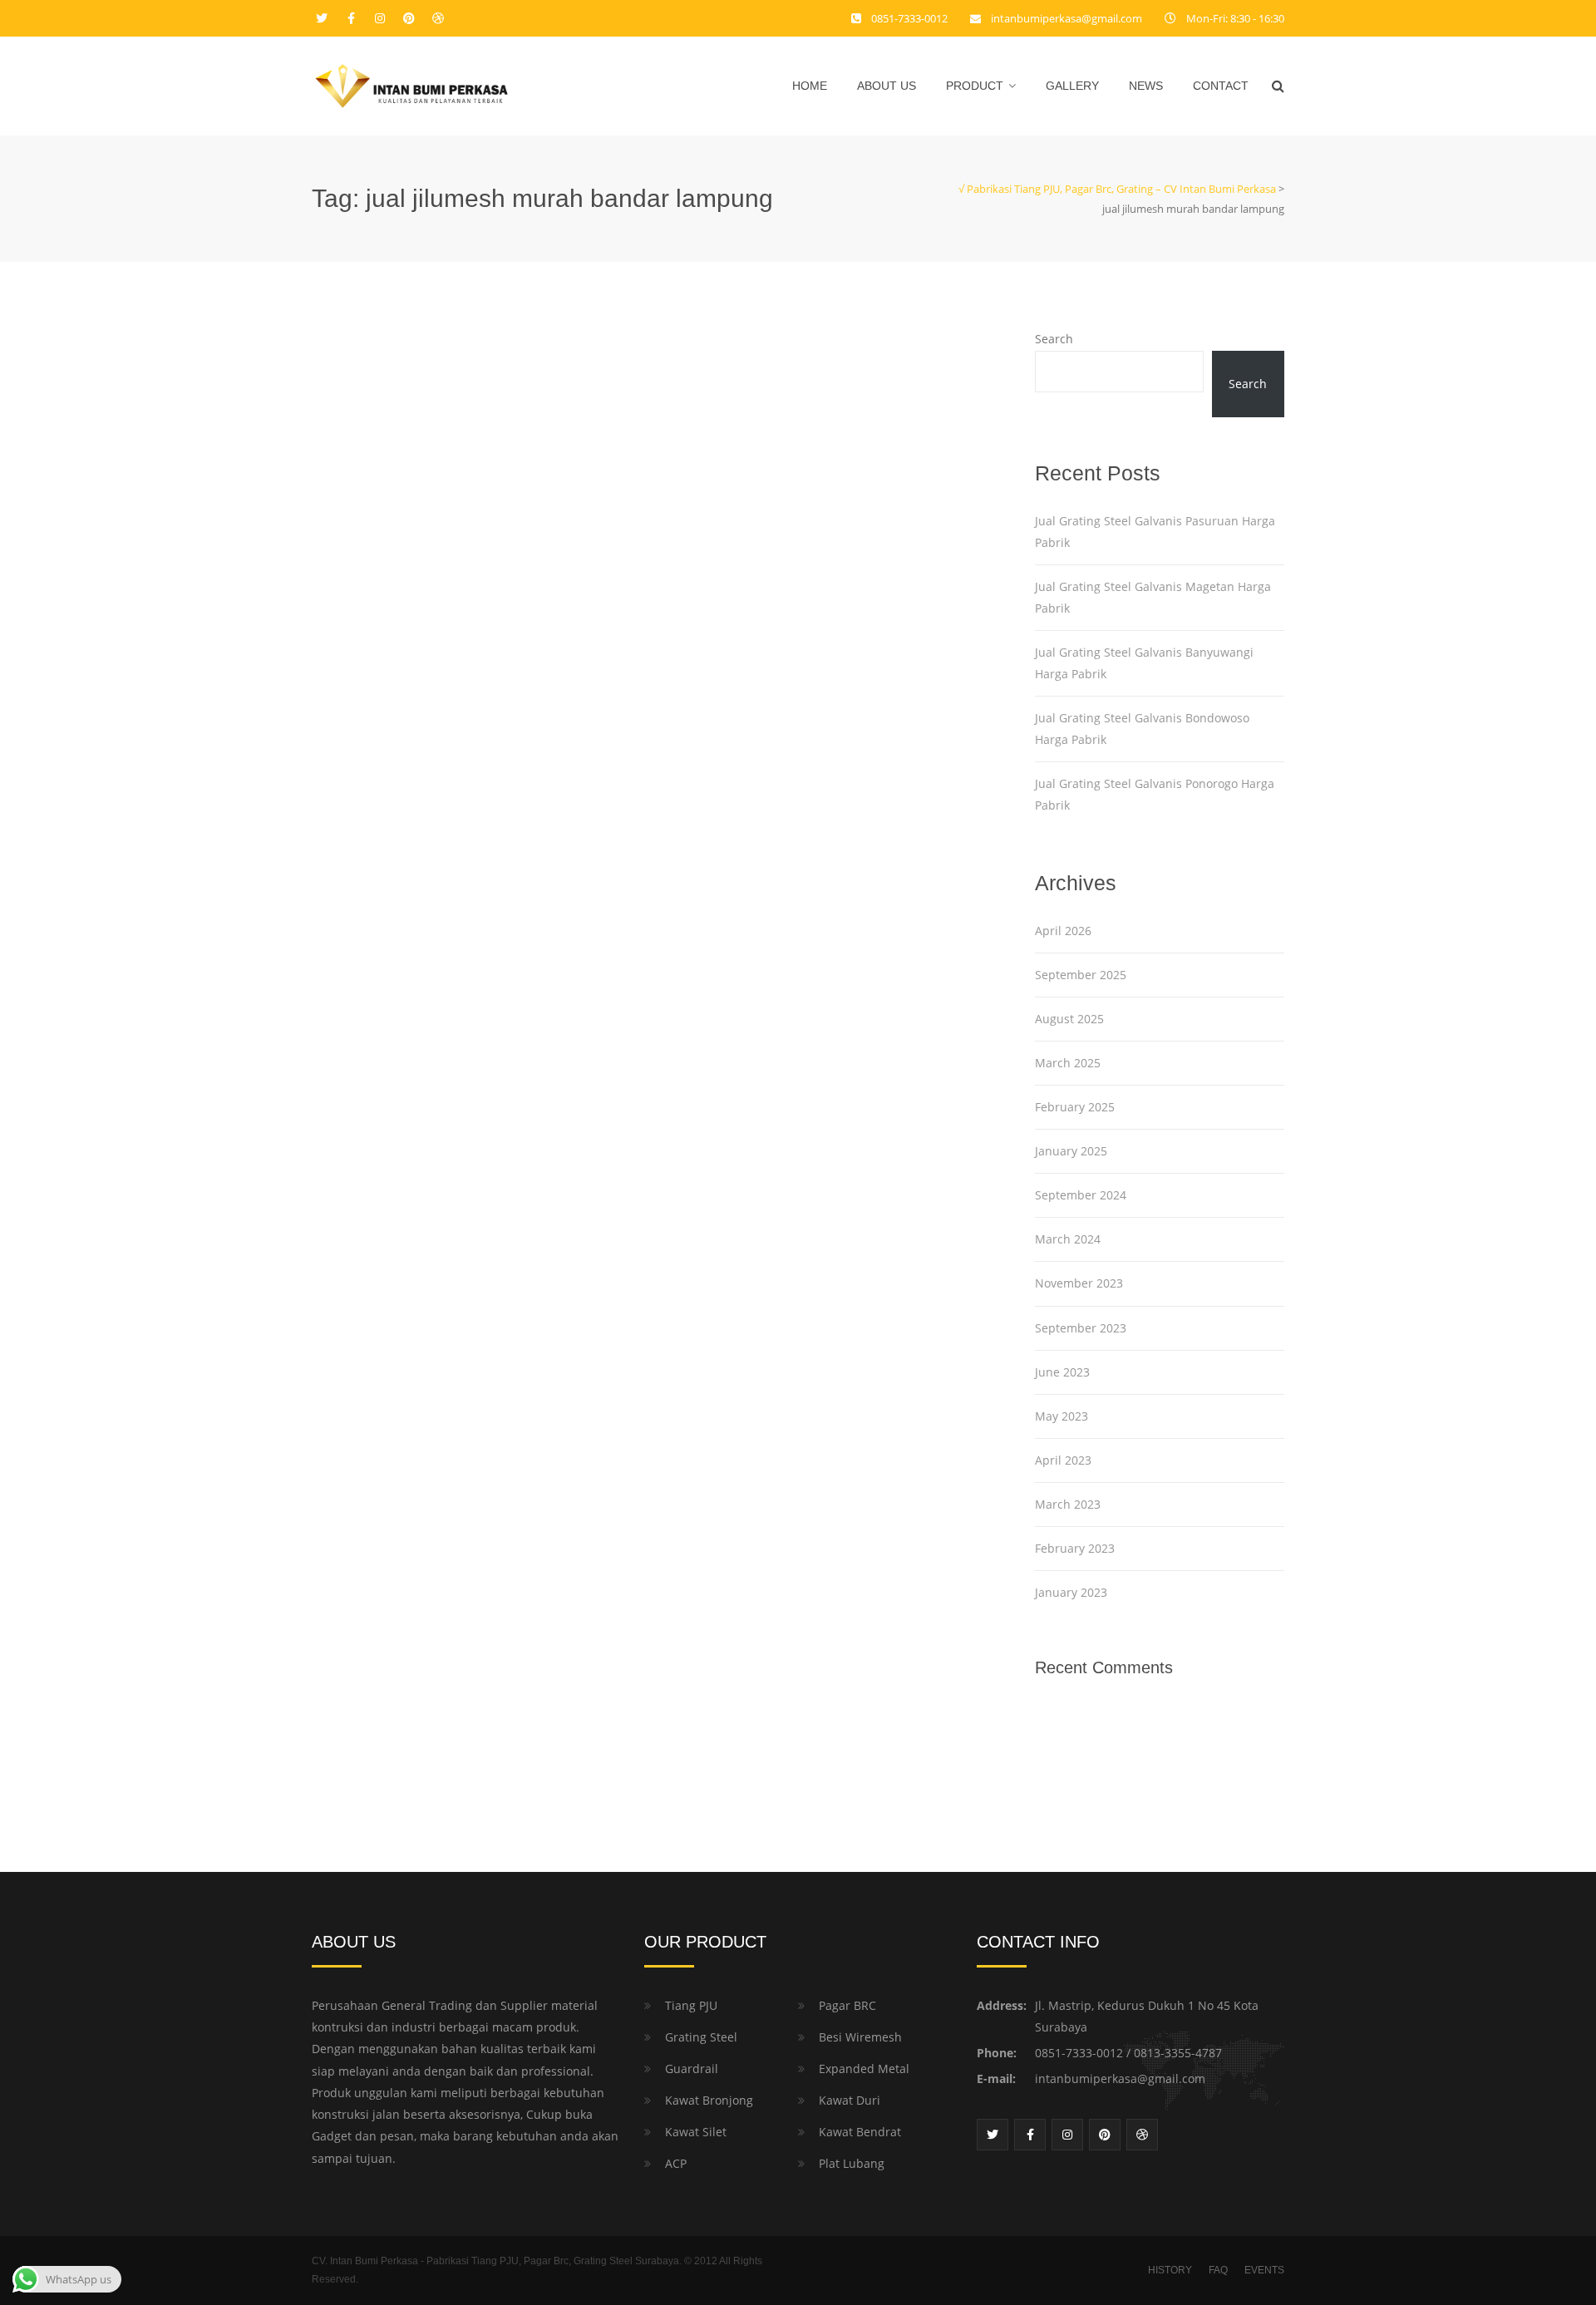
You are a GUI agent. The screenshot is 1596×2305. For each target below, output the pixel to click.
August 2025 (1069, 1019)
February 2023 (1075, 1548)
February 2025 (1075, 1107)
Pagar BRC (847, 2005)
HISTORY (1170, 2270)
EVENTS (1264, 2270)
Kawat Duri (850, 2100)
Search (1054, 339)
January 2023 (1071, 1592)
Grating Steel (701, 2037)
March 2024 (1068, 1239)
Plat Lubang (852, 2163)
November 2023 (1079, 1283)
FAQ (1218, 2270)
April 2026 (1063, 931)
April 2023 (1063, 1460)
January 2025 (1071, 1151)
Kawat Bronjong (709, 2100)
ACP (676, 2163)
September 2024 (1081, 1195)
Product (975, 86)
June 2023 (1062, 1372)
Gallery (1072, 86)
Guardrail (692, 2069)
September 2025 (1081, 975)
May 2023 (1062, 1416)
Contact (1221, 86)
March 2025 (1068, 1063)
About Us (887, 86)
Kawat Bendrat (860, 2132)
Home (810, 86)
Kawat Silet (696, 2132)
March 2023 (1068, 1504)
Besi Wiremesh (860, 2037)
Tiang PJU (691, 2005)
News (1146, 86)
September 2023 (1081, 1328)
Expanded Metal (864, 2069)
